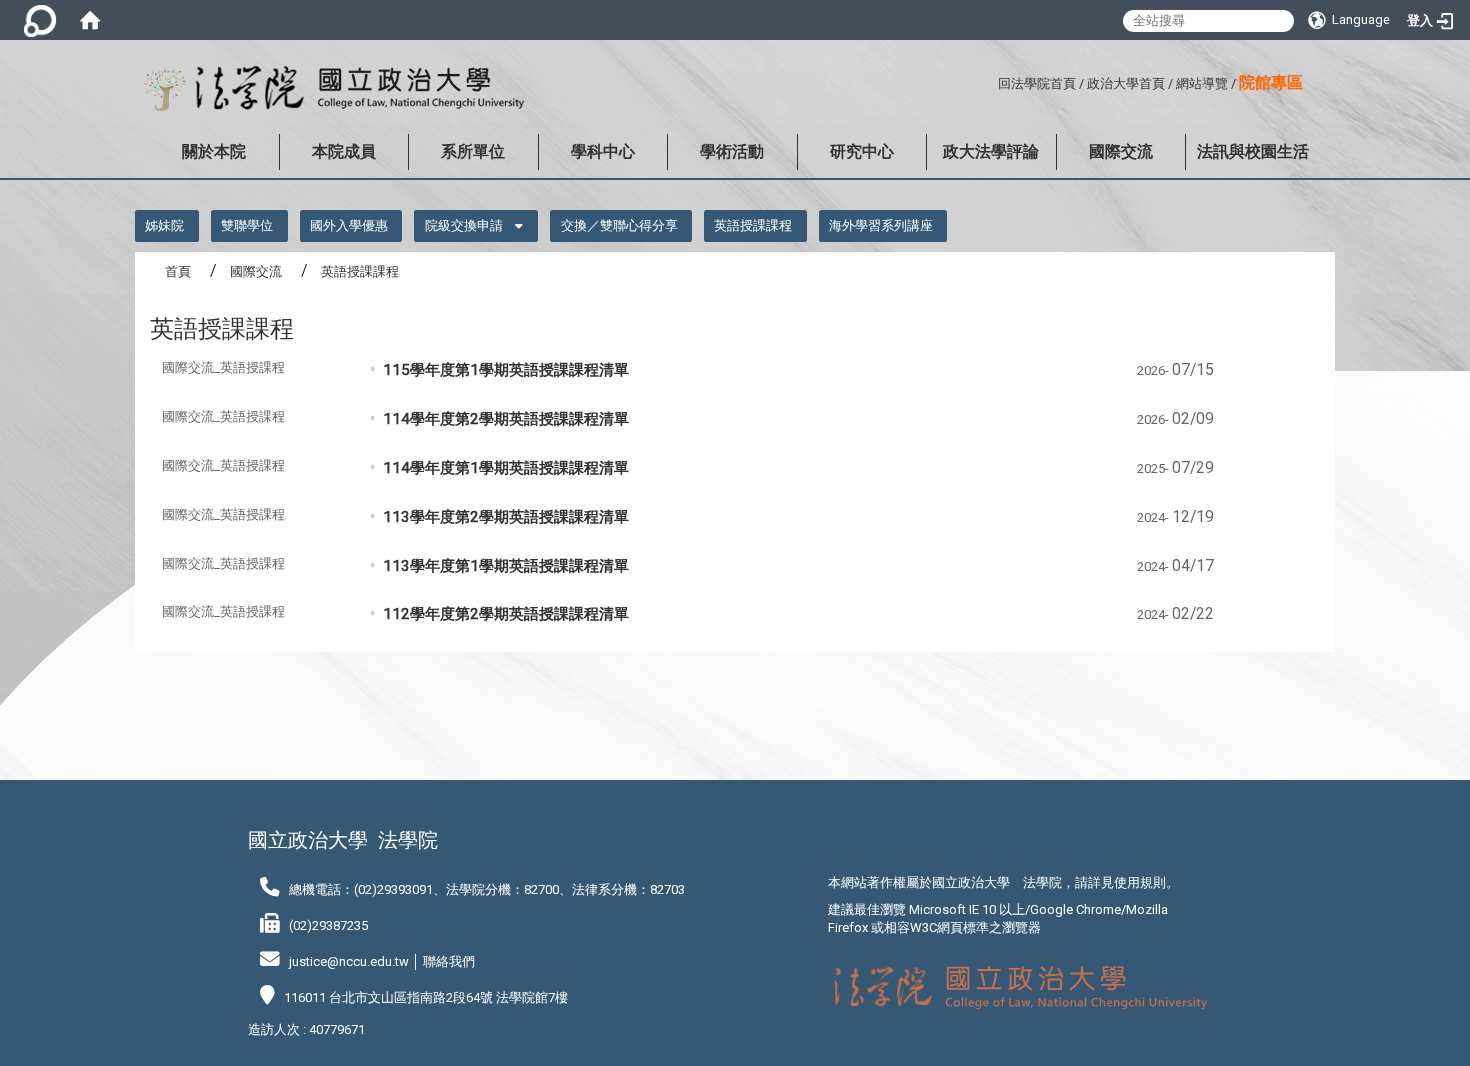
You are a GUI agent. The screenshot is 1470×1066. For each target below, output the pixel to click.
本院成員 (344, 151)
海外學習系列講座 (881, 225)
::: (990, 80)
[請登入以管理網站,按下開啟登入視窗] (40, 20)
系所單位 (473, 151)
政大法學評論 (991, 151)
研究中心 (862, 151)
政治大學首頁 (1126, 83)
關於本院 (214, 151)
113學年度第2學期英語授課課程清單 (506, 517)
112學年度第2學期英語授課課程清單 (506, 614)
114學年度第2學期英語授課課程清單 (506, 419)
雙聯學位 (247, 225)
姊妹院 (164, 225)
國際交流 (1121, 151)
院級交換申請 (464, 225)
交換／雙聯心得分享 (619, 225)
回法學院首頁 (1037, 83)
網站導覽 (1202, 83)
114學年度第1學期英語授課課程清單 (506, 468)
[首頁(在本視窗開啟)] (90, 20)
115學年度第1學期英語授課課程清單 (506, 370)
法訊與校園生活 (1253, 151)
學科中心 (603, 151)
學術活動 (732, 151)
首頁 (178, 271)
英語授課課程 (753, 225)
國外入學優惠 (349, 225)
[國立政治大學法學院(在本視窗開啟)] (329, 89)
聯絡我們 (449, 961)
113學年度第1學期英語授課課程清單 (506, 566)
